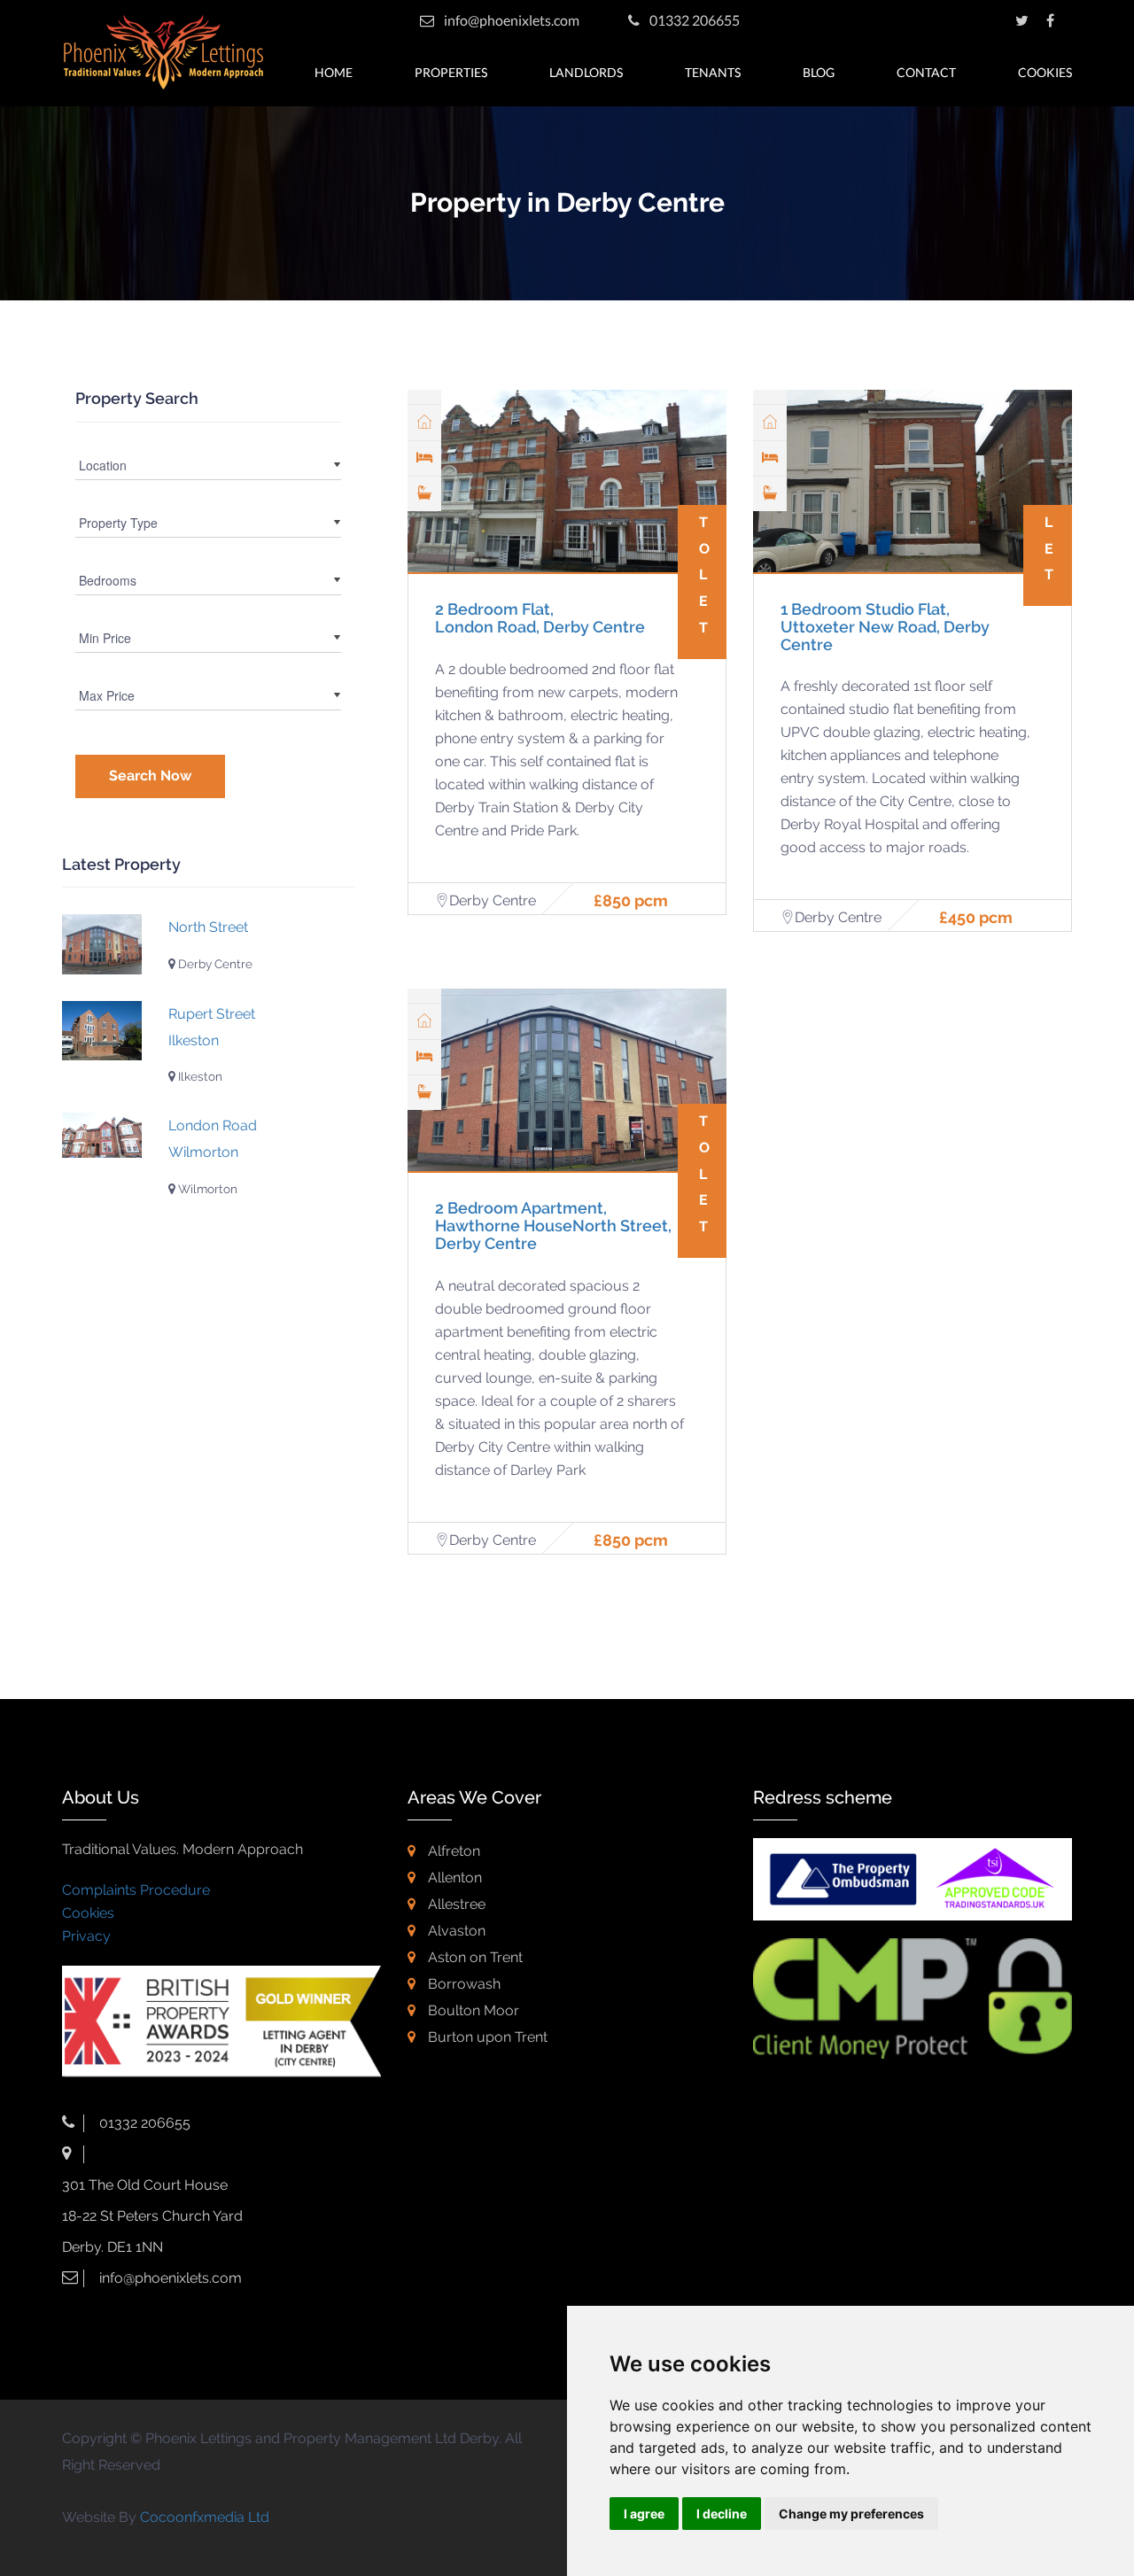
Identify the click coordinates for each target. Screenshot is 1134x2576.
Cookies (1045, 72)
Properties (451, 72)
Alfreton (452, 1851)
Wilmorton (206, 1189)
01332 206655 (693, 20)
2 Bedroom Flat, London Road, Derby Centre (540, 618)
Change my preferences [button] (851, 2514)
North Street (208, 927)
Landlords (586, 72)
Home (334, 72)
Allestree (455, 1904)
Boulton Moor (472, 2010)
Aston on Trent (474, 1957)
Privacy (86, 1936)
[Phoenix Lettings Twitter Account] (1022, 20)
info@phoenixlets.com (512, 20)
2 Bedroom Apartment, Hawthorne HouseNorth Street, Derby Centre (553, 1226)
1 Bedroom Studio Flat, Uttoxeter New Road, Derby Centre (885, 627)
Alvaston (455, 1931)
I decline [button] (722, 2514)
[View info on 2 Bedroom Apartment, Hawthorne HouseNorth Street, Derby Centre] (102, 944)
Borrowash (462, 1984)
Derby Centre (214, 964)
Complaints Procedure (136, 1890)
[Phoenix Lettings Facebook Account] (1050, 20)
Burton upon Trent (486, 2037)
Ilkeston (199, 1076)
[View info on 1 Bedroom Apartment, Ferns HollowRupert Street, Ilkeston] (102, 1031)
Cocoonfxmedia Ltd (205, 2517)
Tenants (713, 72)
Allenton (453, 1878)
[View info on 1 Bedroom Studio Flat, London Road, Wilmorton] (102, 1135)
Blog (819, 72)
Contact (926, 72)
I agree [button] (644, 2514)
